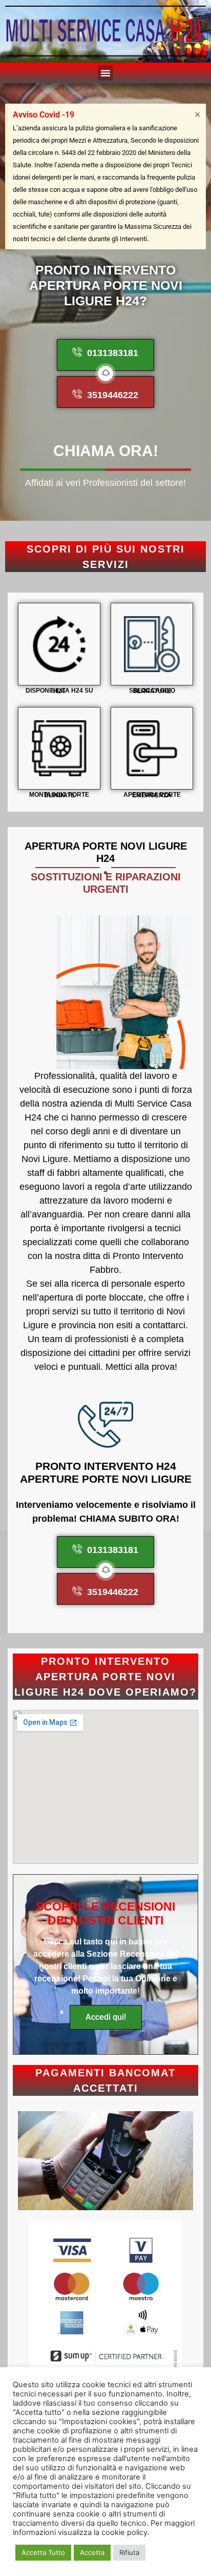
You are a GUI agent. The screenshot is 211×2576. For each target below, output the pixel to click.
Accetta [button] (92, 2552)
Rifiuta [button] (129, 2552)
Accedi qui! (106, 2017)
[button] (105, 73)
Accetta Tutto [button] (43, 2552)
